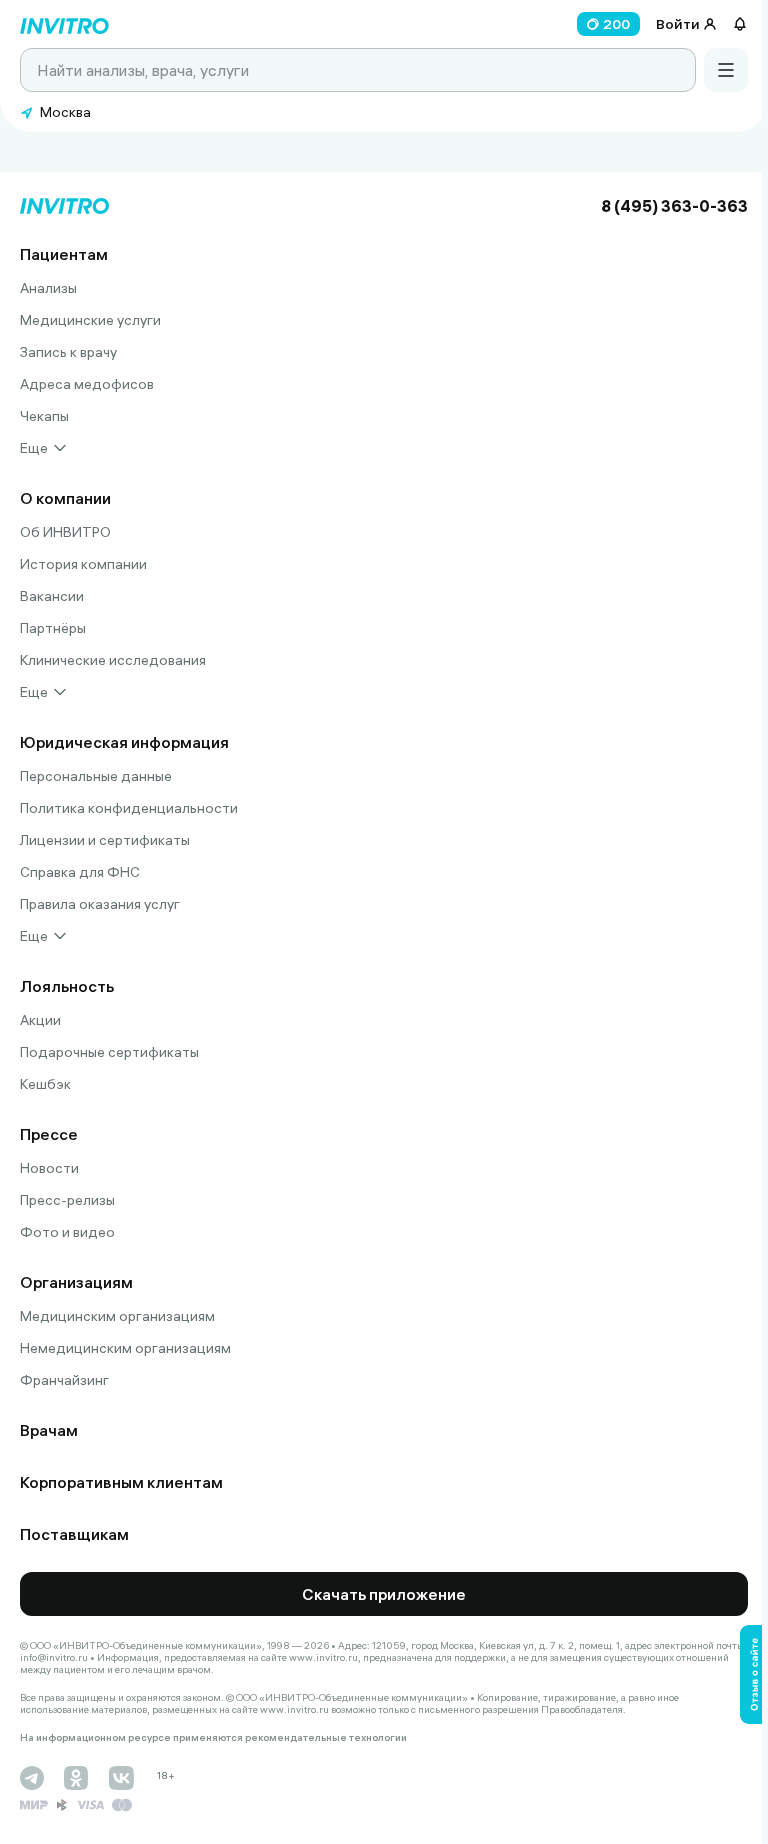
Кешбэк (45, 1084)
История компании (83, 564)
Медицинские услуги (90, 320)
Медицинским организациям (117, 1316)
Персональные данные (96, 776)
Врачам (49, 1430)
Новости (49, 1168)
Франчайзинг (64, 1380)
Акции (40, 1020)
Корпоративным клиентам (121, 1482)
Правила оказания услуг (100, 904)
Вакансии (52, 596)
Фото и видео (67, 1232)
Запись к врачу (68, 352)
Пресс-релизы (67, 1200)
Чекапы (44, 416)
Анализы (48, 288)
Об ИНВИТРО (65, 532)
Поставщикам (74, 1534)
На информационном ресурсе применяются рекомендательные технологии (213, 1738)
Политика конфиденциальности (129, 808)
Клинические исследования (113, 660)
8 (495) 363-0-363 (674, 206)
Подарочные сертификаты (109, 1052)
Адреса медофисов (87, 384)
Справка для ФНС (80, 872)
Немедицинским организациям (125, 1348)
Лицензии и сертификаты (105, 840)
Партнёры (53, 628)
